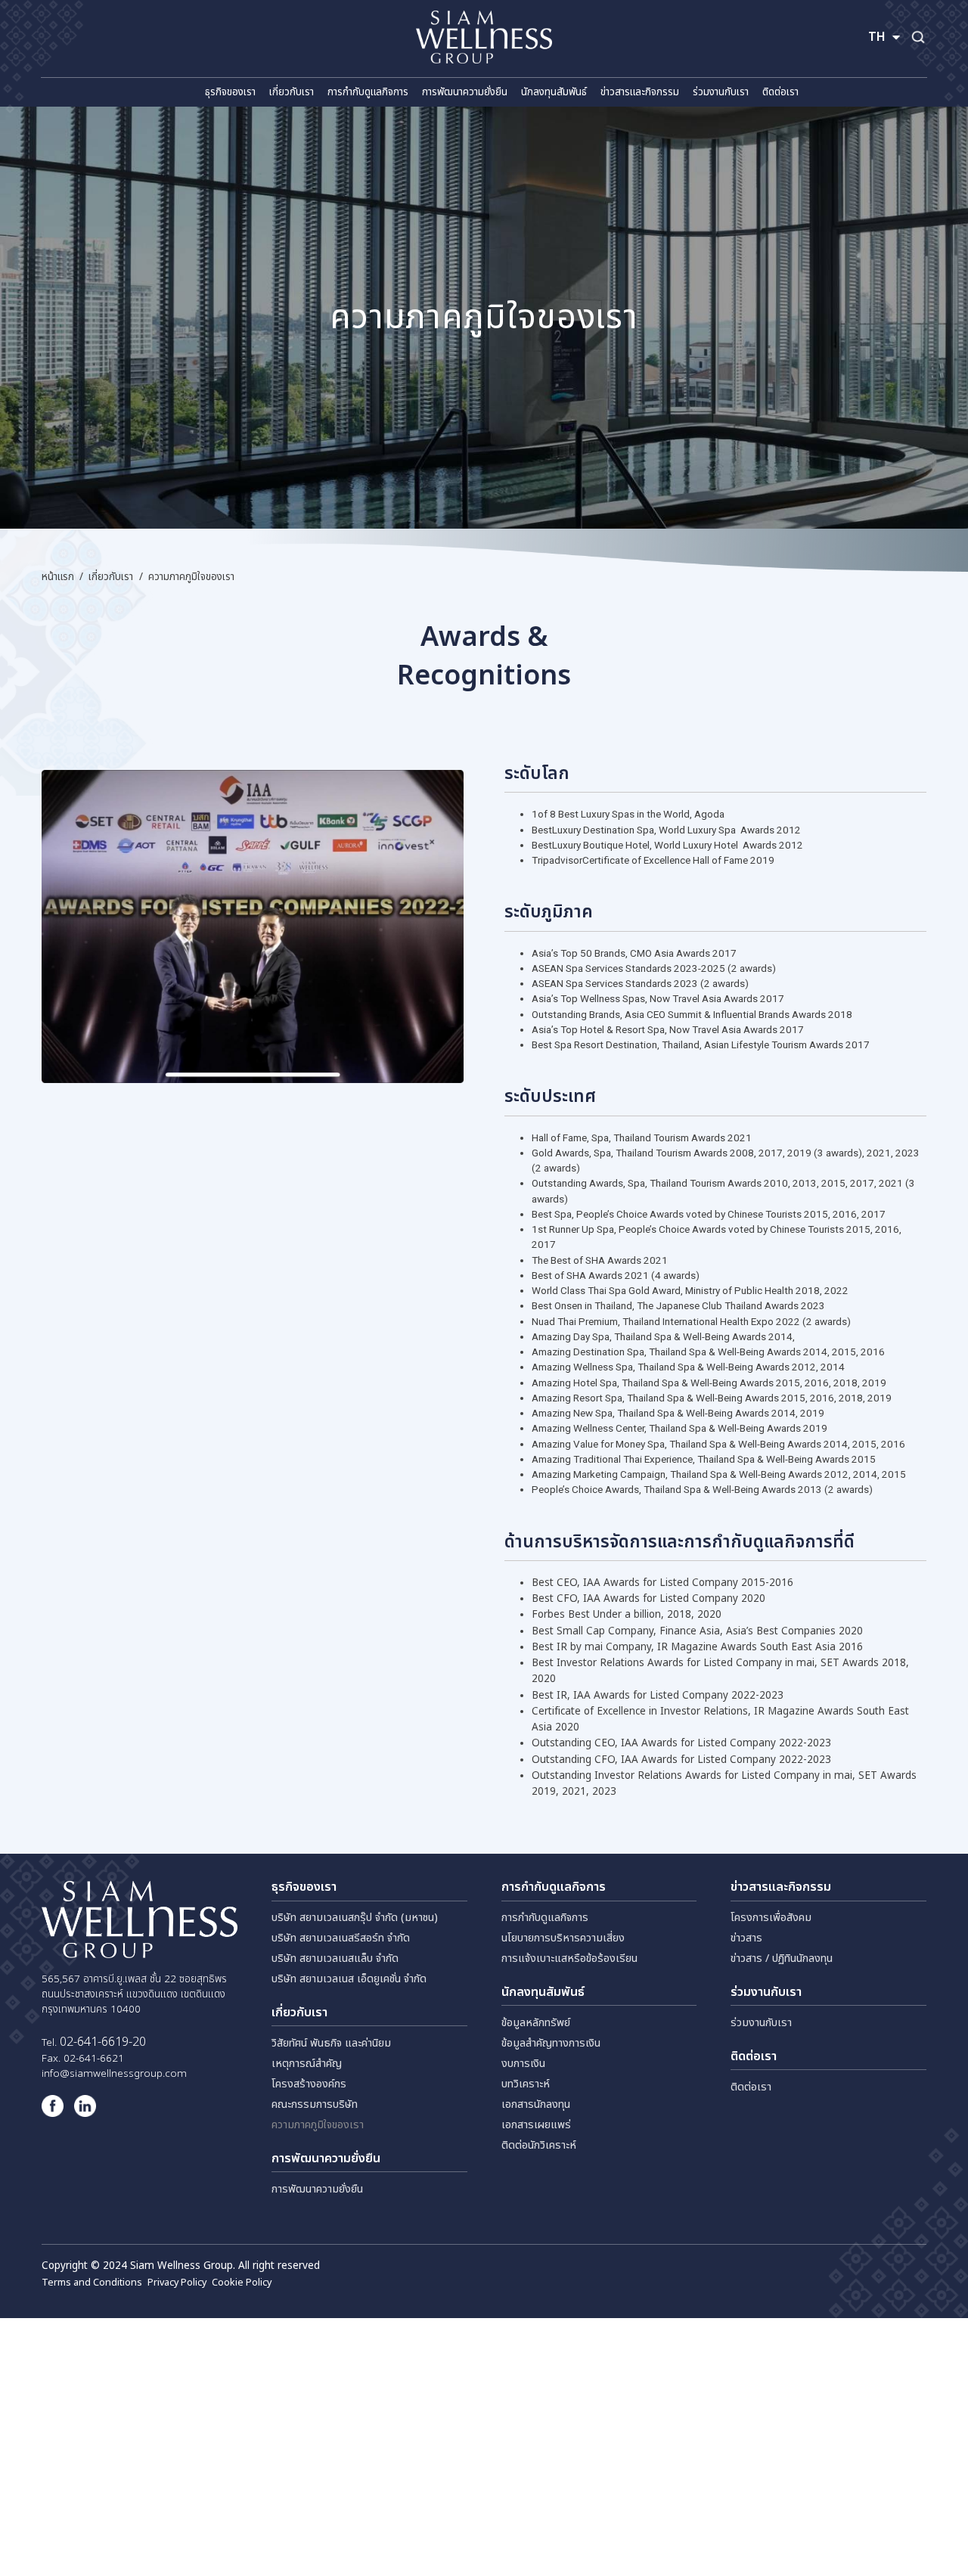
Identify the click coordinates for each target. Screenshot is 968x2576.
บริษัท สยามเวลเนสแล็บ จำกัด (335, 1958)
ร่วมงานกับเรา (761, 2023)
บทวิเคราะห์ (526, 2084)
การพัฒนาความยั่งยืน (317, 2189)
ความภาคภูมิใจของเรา (318, 2125)
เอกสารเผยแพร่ (536, 2125)
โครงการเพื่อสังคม (771, 1918)
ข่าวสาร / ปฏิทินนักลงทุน (782, 1958)
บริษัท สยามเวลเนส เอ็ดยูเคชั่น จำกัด (349, 1979)
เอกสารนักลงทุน (536, 2104)
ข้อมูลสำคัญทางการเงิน (551, 2043)
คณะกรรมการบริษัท (315, 2104)
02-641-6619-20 (103, 2042)
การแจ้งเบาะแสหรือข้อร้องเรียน (569, 1958)
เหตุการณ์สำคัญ (307, 2064)
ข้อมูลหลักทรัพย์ (536, 2023)
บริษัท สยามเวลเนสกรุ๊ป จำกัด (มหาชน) (355, 1918)
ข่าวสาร (746, 1938)
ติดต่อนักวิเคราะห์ (539, 2145)
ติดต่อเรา (751, 2087)
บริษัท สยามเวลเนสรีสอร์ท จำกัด (341, 1938)
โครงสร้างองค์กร (309, 2084)
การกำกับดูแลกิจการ (545, 1918)
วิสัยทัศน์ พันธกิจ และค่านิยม (331, 2043)
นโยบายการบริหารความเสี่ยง (563, 1938)
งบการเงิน (523, 2064)
